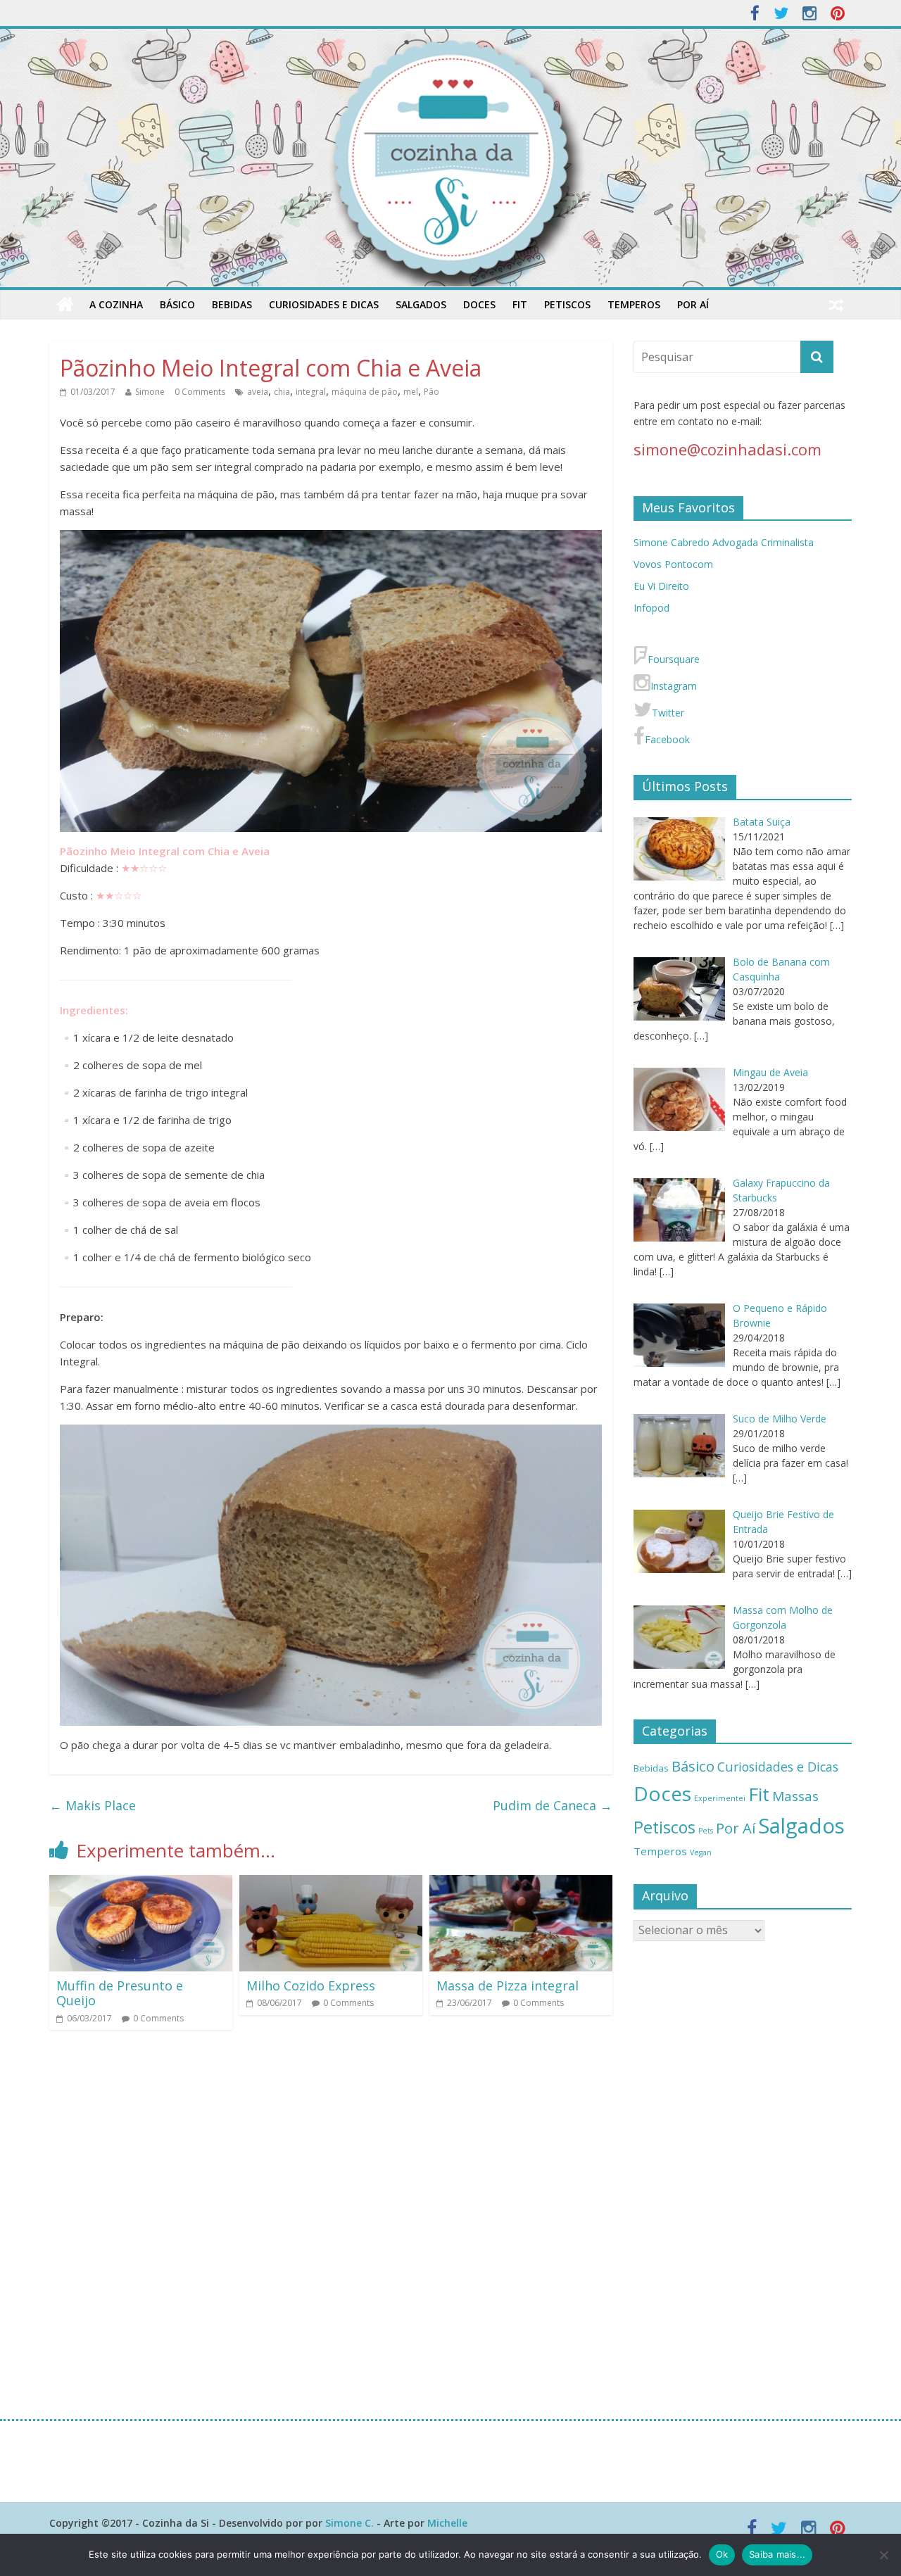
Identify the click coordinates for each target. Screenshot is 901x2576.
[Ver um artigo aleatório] (836, 305)
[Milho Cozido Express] (331, 1883)
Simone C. (349, 2523)
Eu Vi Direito (661, 586)
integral (311, 392)
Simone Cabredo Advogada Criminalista (724, 542)
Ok (722, 2554)
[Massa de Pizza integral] (521, 1883)
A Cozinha (116, 304)
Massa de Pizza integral (509, 1985)
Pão (431, 392)
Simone (150, 392)
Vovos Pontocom (673, 564)
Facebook (667, 739)
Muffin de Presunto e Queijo (120, 1993)
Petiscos (567, 304)
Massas (795, 1796)
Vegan (701, 1852)
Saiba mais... (777, 2554)
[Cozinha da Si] (65, 305)
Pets (706, 1831)
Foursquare (674, 659)
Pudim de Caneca (553, 1805)
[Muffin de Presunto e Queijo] (141, 1883)
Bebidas (232, 304)
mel (411, 392)
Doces (479, 304)
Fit (520, 304)
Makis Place (93, 1805)
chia (282, 392)
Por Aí (693, 304)
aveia (258, 392)
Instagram (674, 686)
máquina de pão (365, 392)
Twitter (668, 713)
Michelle (447, 2523)
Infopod (651, 608)
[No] (883, 2555)
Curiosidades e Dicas (324, 304)
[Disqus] (331, 2223)
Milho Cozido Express (311, 1985)
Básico (177, 304)
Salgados (421, 304)
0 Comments (200, 392)
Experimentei (720, 1798)
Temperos (634, 304)
